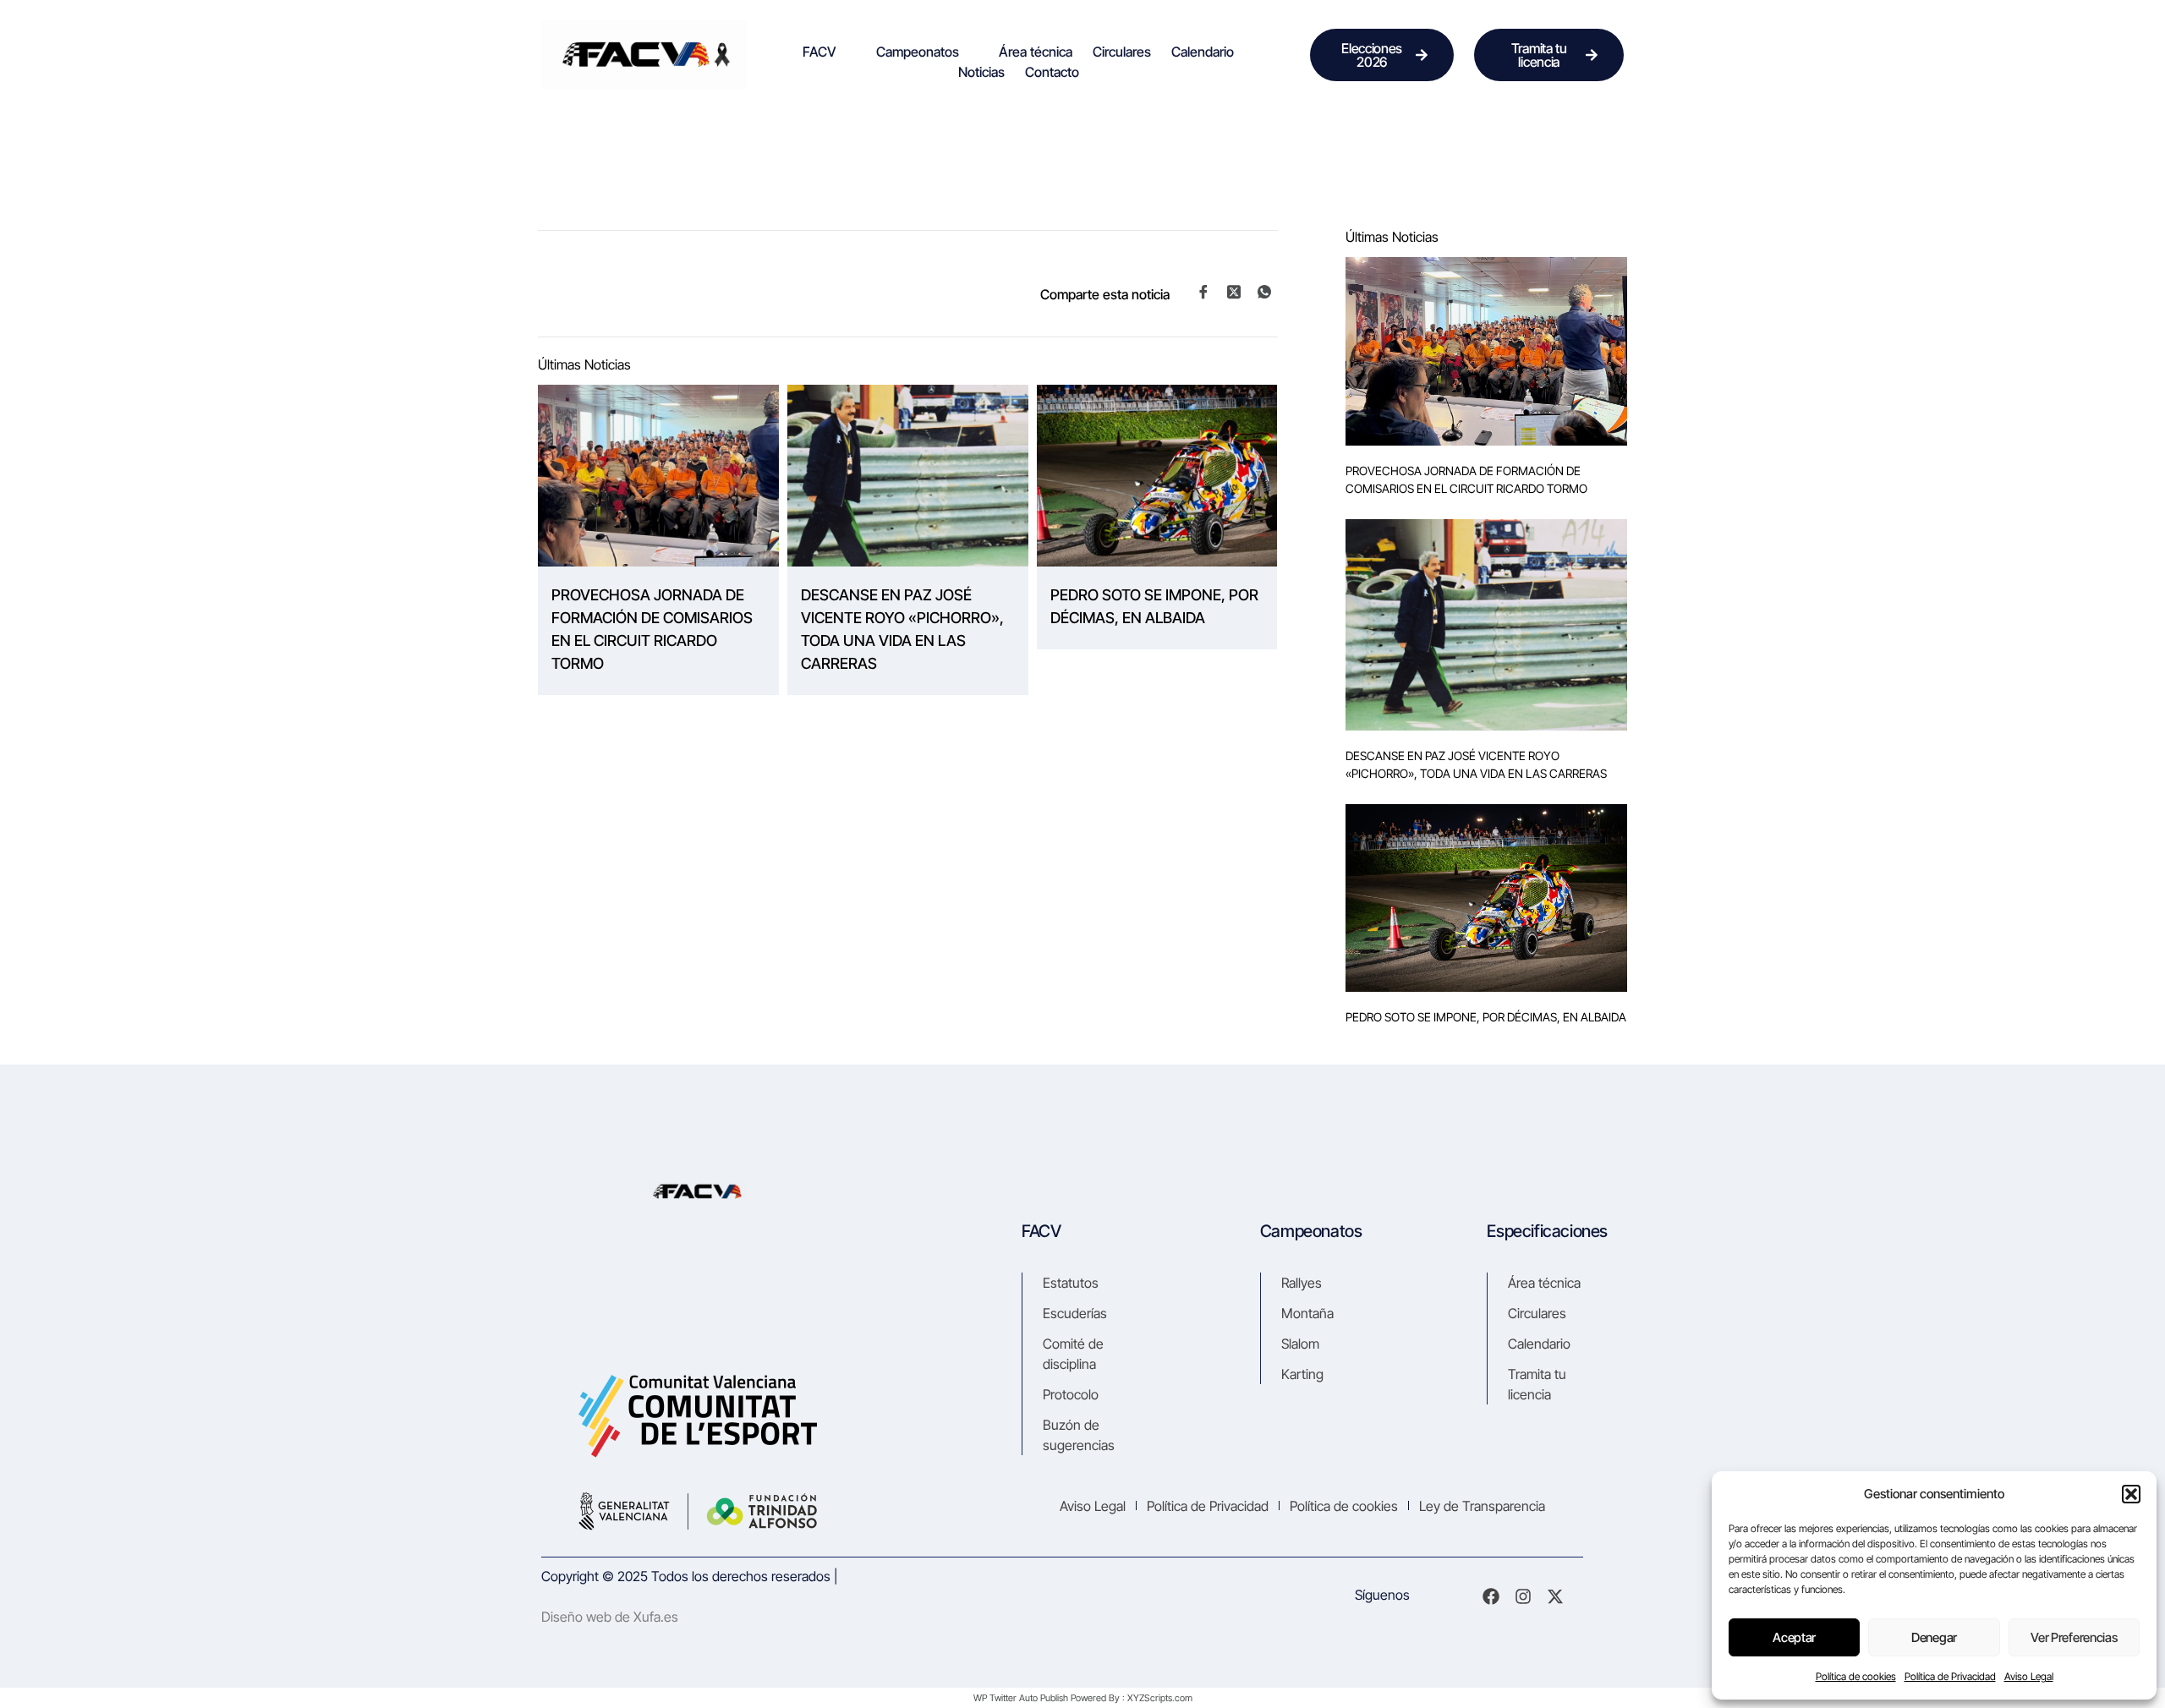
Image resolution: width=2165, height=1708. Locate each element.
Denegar (1934, 1637)
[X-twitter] (1555, 1596)
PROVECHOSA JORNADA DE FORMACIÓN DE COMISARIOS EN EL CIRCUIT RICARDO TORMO (652, 629)
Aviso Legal (2029, 1676)
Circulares (1122, 52)
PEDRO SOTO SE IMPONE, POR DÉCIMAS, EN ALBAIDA (1154, 606)
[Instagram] (1523, 1596)
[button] (2131, 1494)
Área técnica (1036, 52)
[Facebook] (1491, 1596)
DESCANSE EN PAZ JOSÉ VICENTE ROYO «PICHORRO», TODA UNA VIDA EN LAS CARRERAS (902, 629)
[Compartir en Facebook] (1203, 293)
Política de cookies (1856, 1676)
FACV (819, 52)
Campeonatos (918, 52)
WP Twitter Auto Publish (1021, 1698)
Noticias (981, 72)
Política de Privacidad (1950, 1676)
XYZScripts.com (1160, 1698)
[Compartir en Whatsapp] (1264, 293)
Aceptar (1794, 1637)
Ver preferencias (2074, 1637)
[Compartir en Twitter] (1234, 292)
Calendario (1203, 52)
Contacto (1052, 72)
